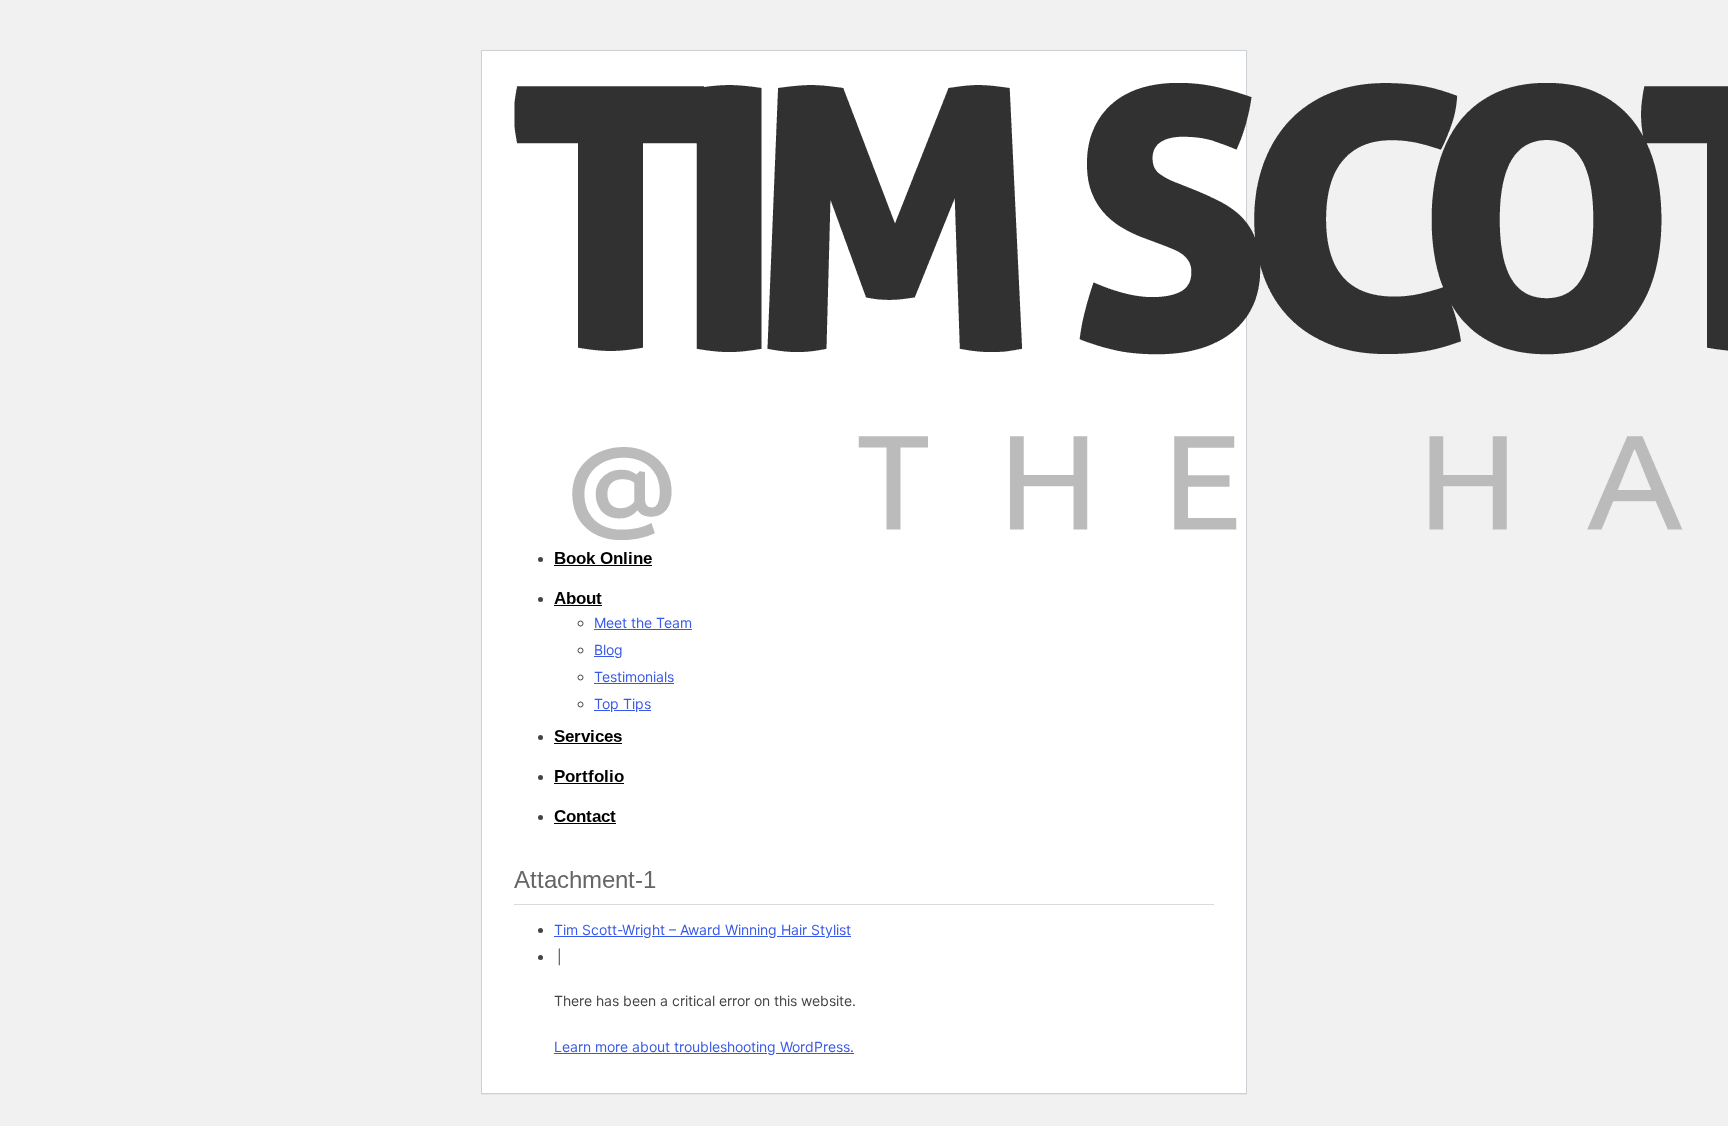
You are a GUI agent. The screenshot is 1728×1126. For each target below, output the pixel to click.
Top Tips (622, 703)
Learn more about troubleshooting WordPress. (704, 1046)
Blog (608, 649)
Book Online (603, 558)
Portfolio (589, 776)
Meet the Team (643, 622)
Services (588, 736)
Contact (585, 816)
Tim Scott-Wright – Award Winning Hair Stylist (702, 929)
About (578, 598)
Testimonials (634, 676)
